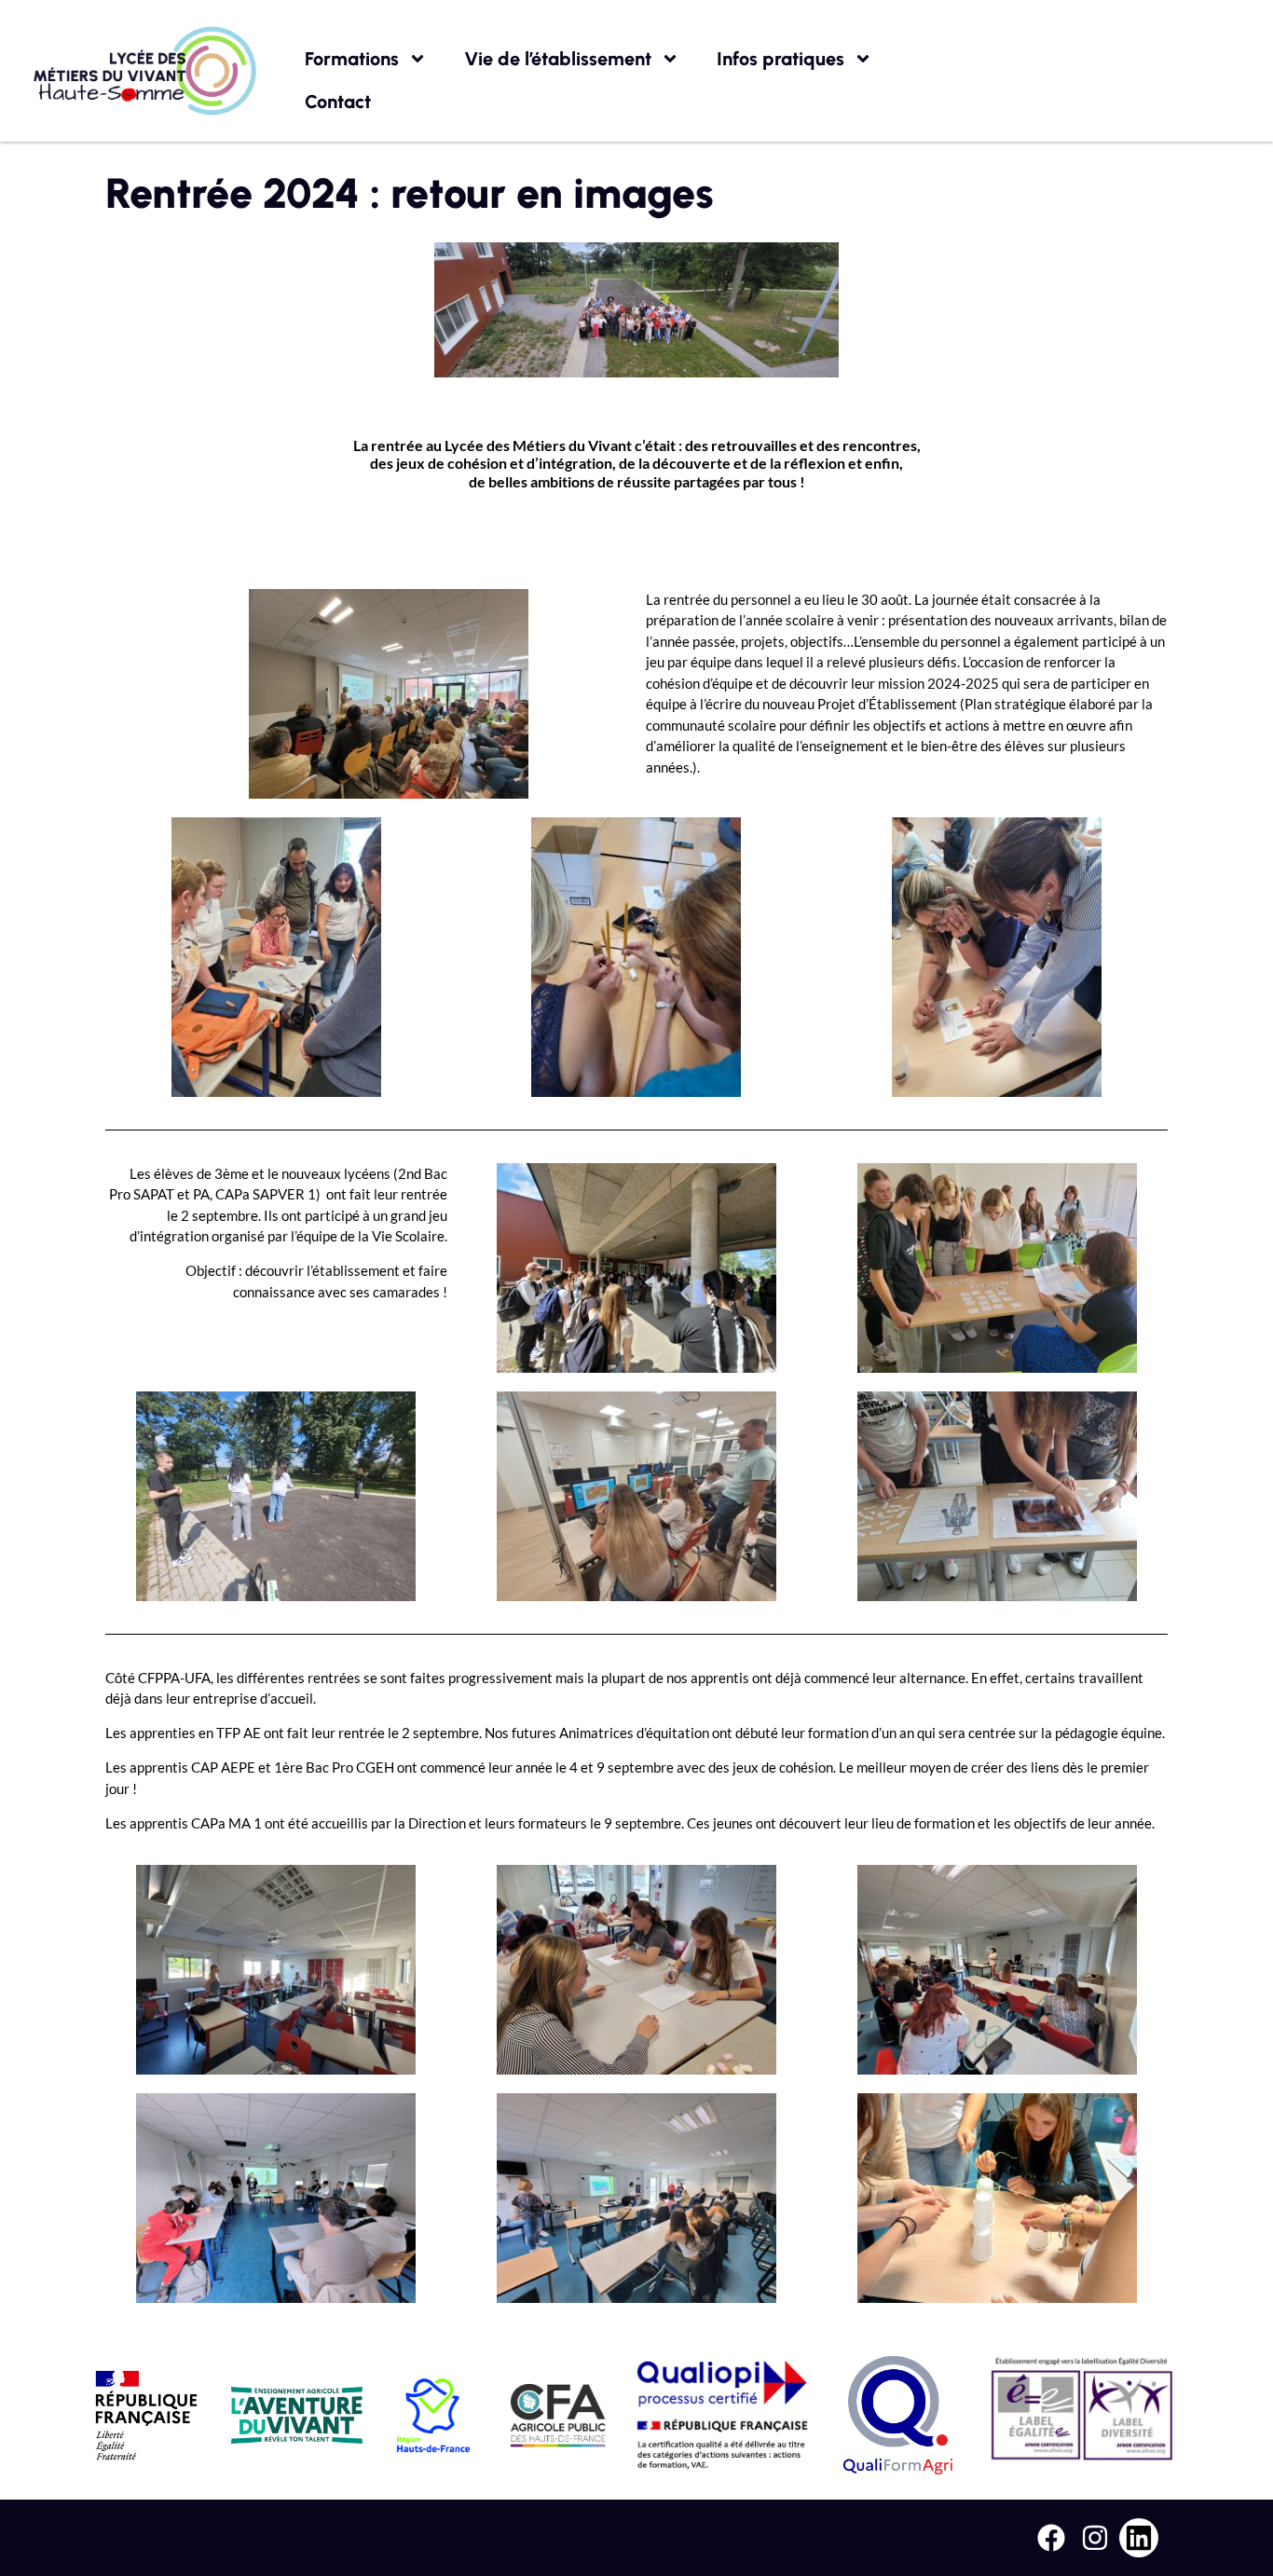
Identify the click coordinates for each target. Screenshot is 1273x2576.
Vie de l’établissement (558, 59)
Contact (338, 102)
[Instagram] (1095, 2538)
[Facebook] (1051, 2538)
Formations (352, 59)
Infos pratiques (780, 59)
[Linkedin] (1139, 2538)
